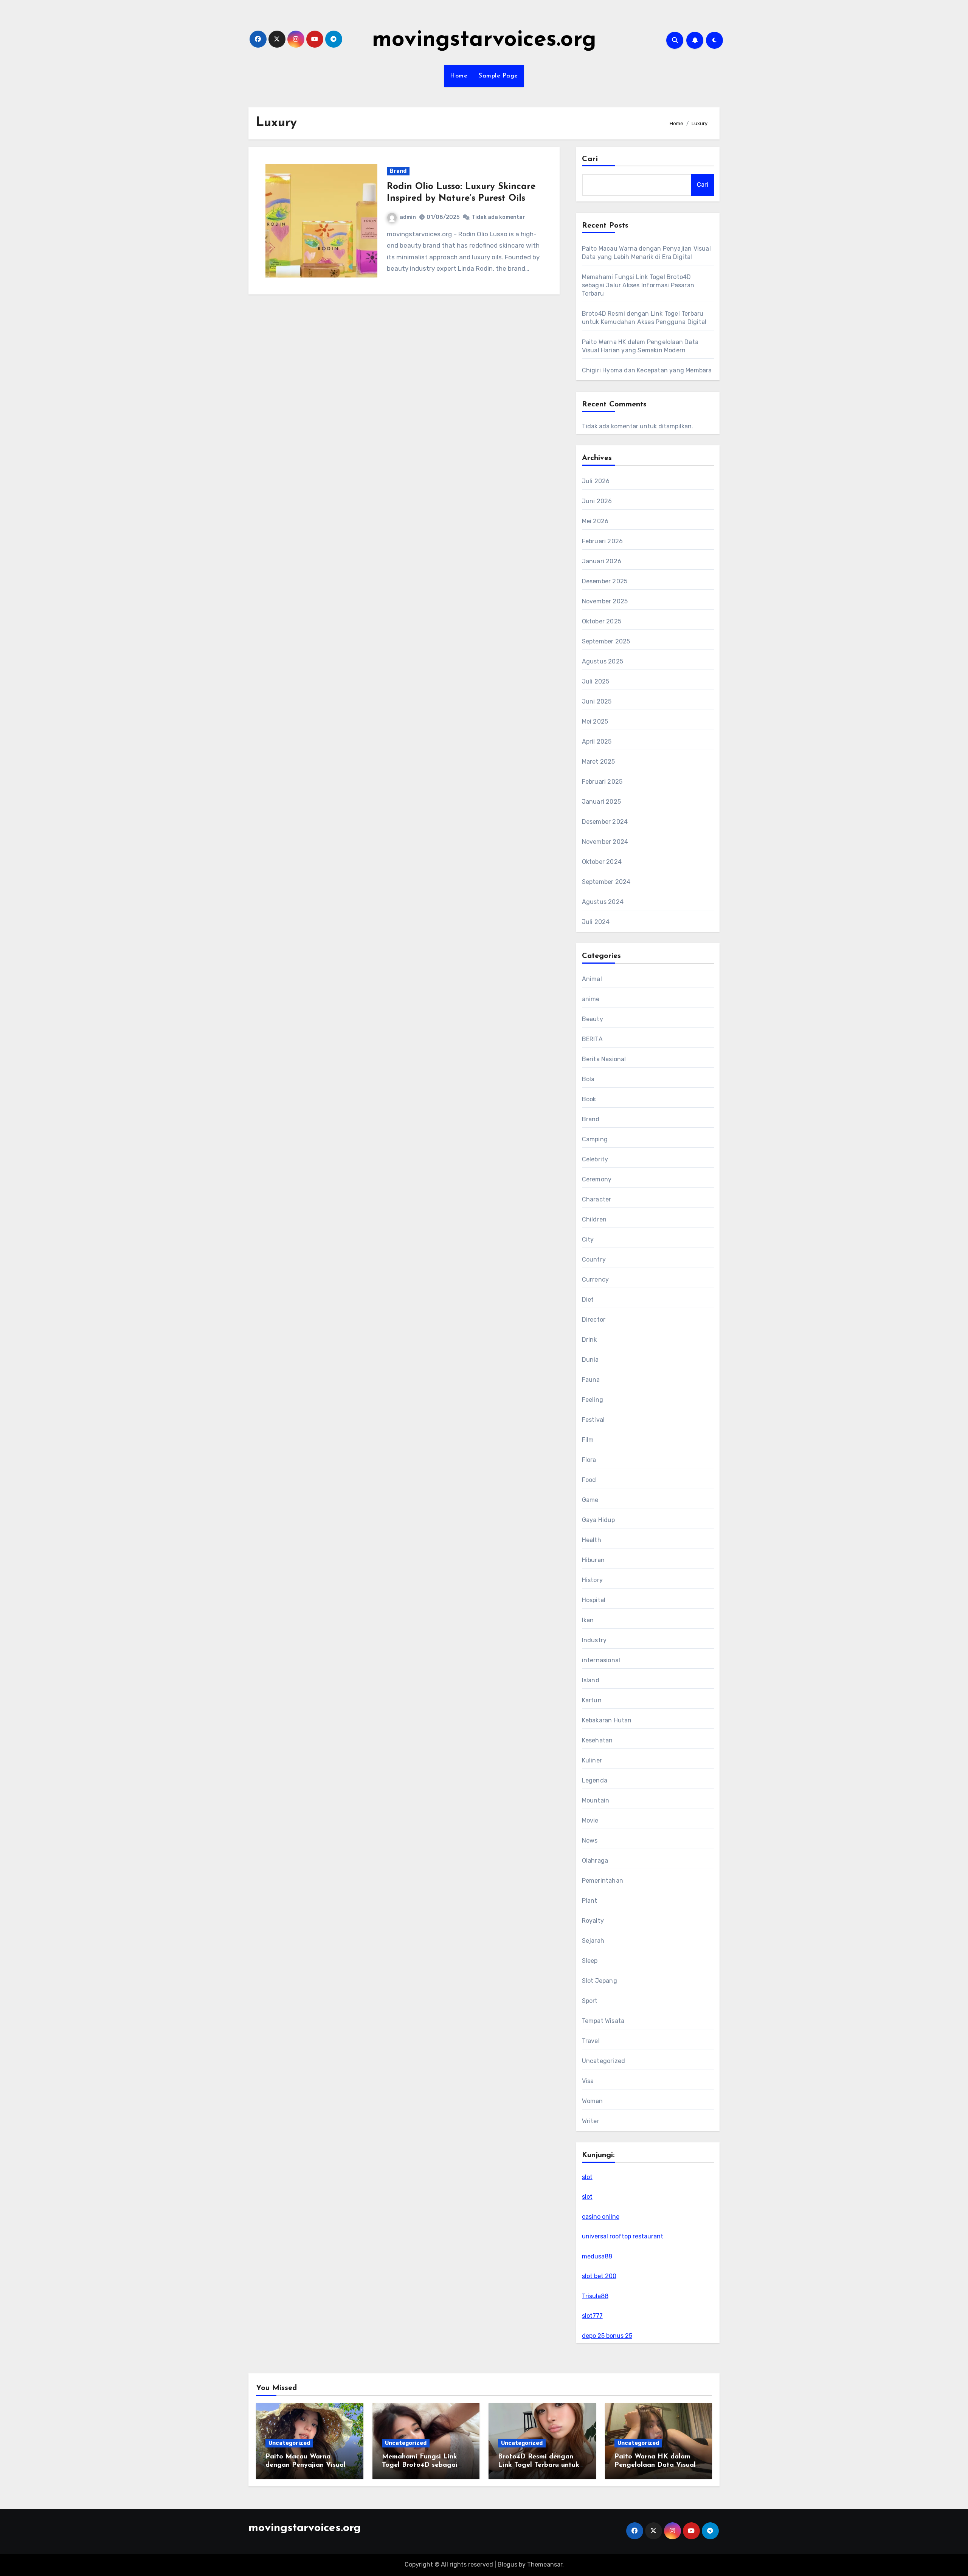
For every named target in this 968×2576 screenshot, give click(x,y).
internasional (601, 1660)
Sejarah (593, 1941)
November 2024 (605, 842)
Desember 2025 (605, 581)
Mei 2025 (595, 721)
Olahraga (595, 1861)
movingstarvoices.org (484, 40)
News (590, 1841)
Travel (591, 2041)
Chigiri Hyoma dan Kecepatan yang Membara (647, 370)
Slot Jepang (600, 1981)
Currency (596, 1279)
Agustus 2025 (603, 661)
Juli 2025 (596, 681)
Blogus (507, 2564)
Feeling (593, 1400)
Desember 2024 (605, 822)
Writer (591, 2121)
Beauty (593, 1019)
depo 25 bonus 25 (607, 2336)
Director (594, 1320)
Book (589, 1099)
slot (587, 2177)
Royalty (593, 1921)
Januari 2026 (602, 561)
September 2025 (606, 641)
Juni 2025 (597, 701)
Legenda (595, 1780)
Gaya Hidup (599, 1520)
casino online (601, 2217)
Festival (593, 1420)
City (588, 1239)
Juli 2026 (596, 481)
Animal (592, 979)
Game (590, 1500)
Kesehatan (597, 1740)
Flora (589, 1460)
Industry (594, 1640)
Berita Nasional (604, 1059)
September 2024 (606, 882)
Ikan (588, 1620)
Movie (590, 1820)
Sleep (590, 1961)
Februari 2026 (603, 541)
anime (591, 999)
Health (592, 1540)
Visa (588, 2081)
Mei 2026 (595, 521)
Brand (398, 171)
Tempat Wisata (603, 2021)
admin (408, 217)
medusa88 (597, 2256)
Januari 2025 (601, 802)
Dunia (590, 1360)
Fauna (591, 1380)
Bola (588, 1079)
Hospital (594, 1600)
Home (459, 76)
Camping (595, 1139)
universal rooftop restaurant (623, 2236)
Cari (590, 159)
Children (594, 1219)
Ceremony (597, 1179)
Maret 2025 (599, 762)
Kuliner (592, 1760)
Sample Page (498, 76)
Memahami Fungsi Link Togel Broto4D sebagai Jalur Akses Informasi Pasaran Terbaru (638, 285)
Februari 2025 (602, 782)
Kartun (592, 1700)
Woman (593, 2101)
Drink (589, 1340)
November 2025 (605, 601)
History (592, 1580)
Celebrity (595, 1159)
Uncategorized (604, 2061)
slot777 (592, 2316)
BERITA (592, 1039)
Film (588, 1440)
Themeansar (545, 2564)
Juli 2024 (596, 922)
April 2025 (597, 742)
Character (597, 1199)
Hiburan (593, 1560)
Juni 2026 (597, 501)
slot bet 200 (599, 2276)
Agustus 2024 (603, 902)
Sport (590, 2001)
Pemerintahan (603, 1881)
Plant (590, 1901)
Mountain (596, 1800)
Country (594, 1259)
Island (591, 1680)
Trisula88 (595, 2296)
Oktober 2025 (602, 621)
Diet (588, 1300)
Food (589, 1480)
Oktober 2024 (602, 862)
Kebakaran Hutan (607, 1720)
